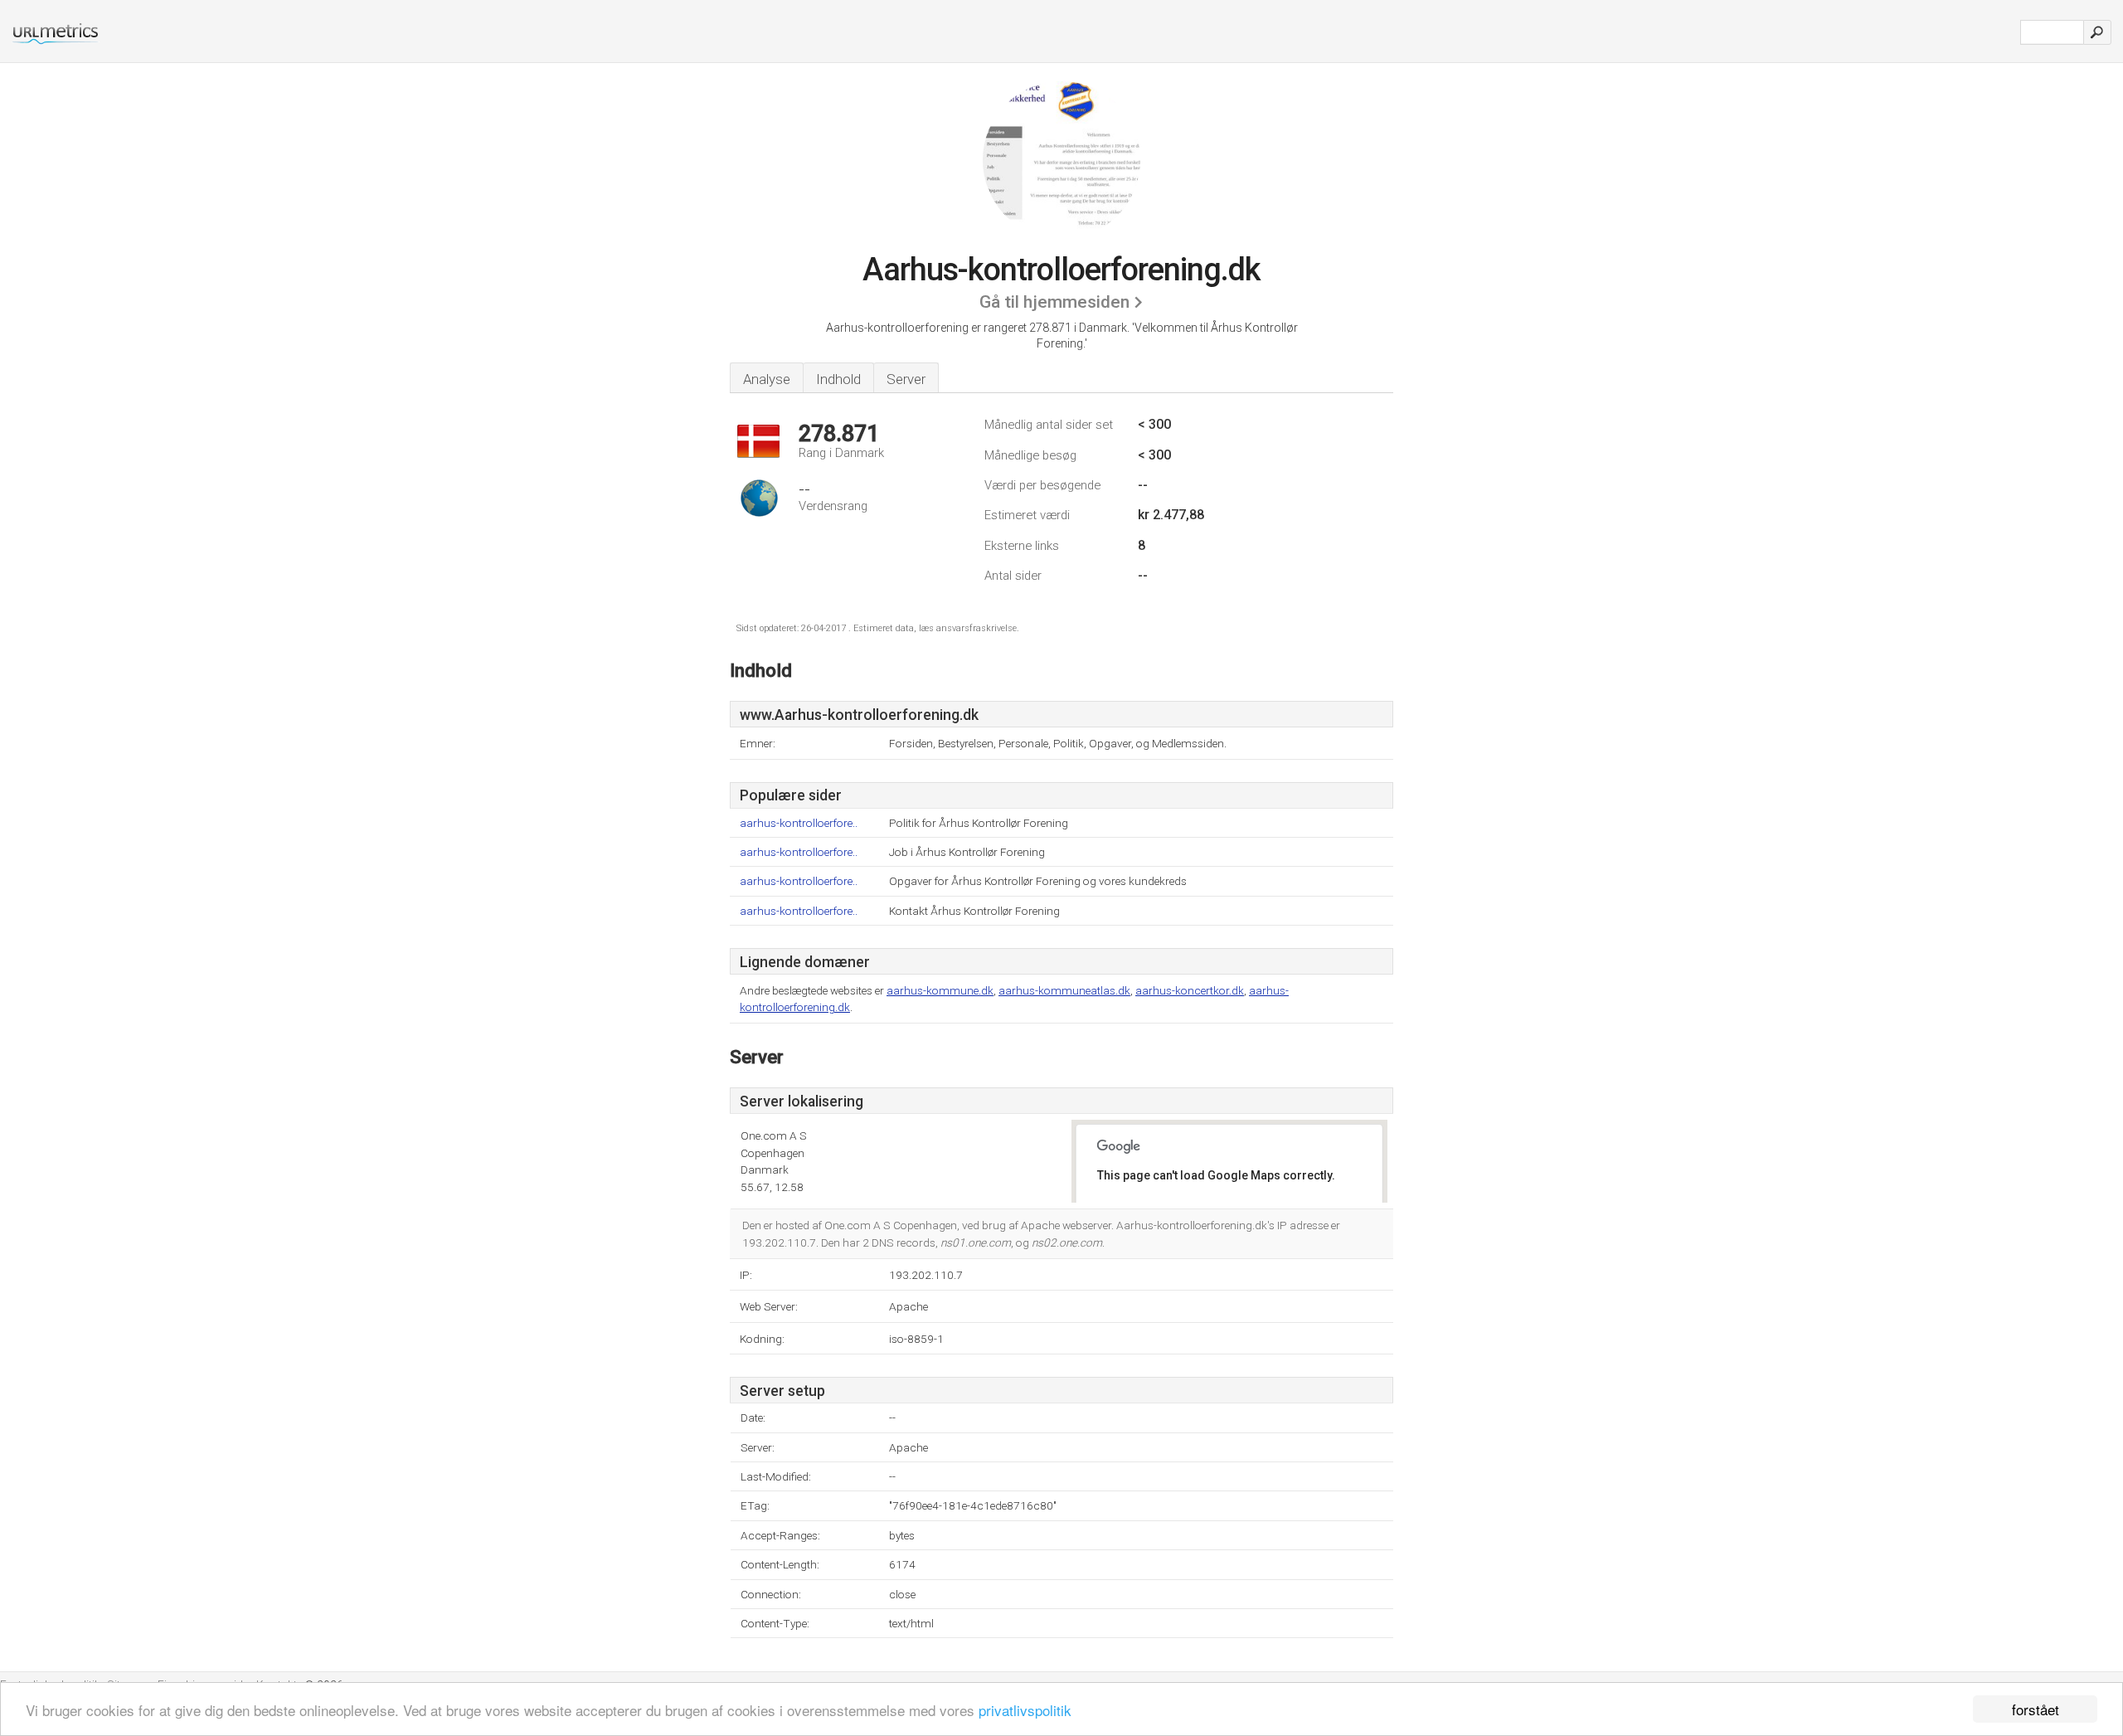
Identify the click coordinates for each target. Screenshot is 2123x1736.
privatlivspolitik (1025, 1710)
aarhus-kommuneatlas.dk (1064, 990)
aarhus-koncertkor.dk (1190, 990)
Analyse (767, 379)
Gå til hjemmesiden (1054, 302)
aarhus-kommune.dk (940, 990)
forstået (2036, 1709)
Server (906, 379)
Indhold (838, 379)
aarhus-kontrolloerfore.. (799, 823)
